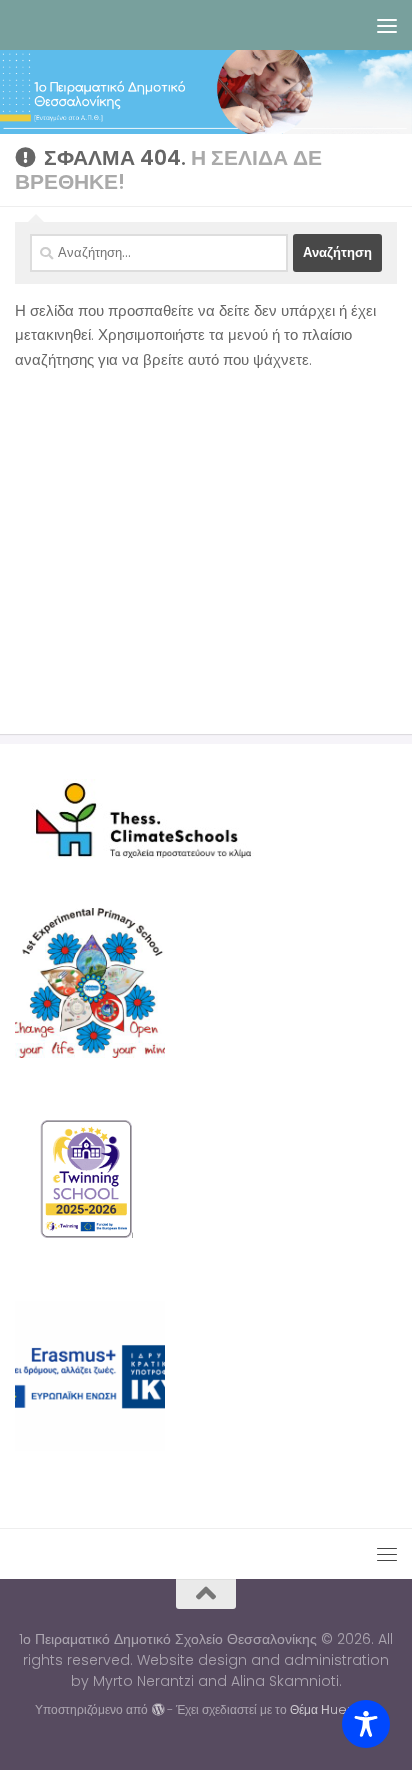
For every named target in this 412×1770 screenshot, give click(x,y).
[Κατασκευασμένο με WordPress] (157, 1710)
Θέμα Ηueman (333, 1709)
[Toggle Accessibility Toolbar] (366, 1724)
